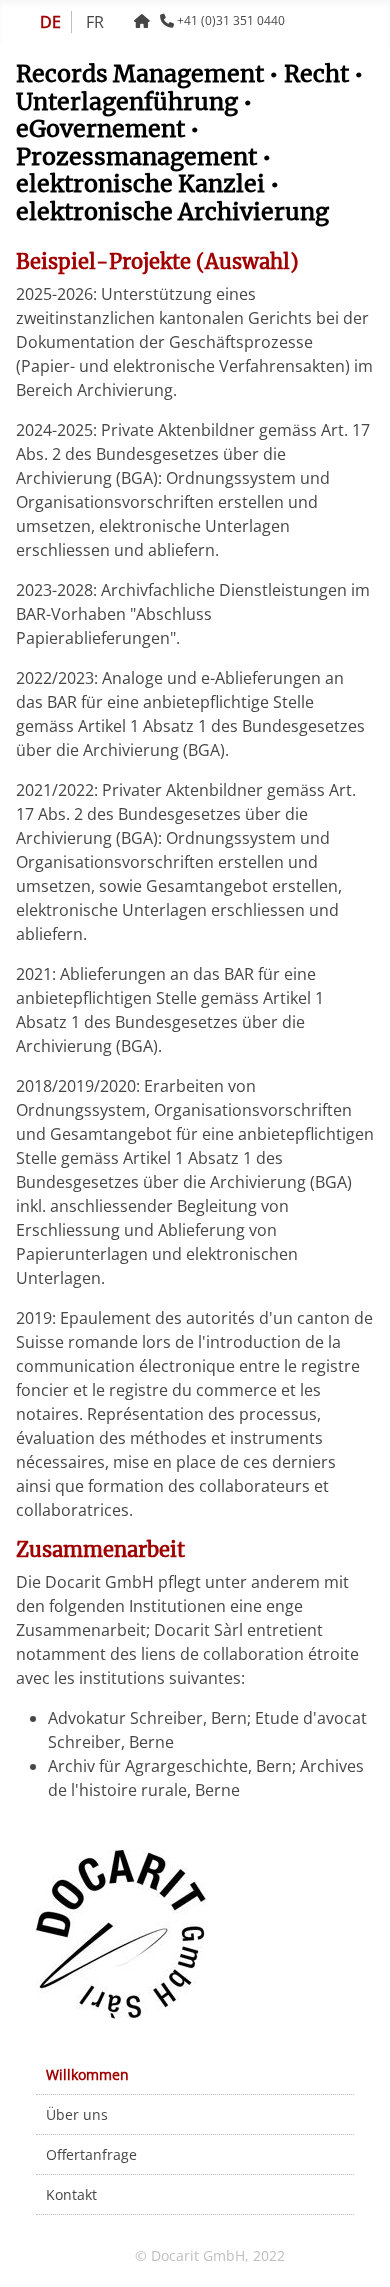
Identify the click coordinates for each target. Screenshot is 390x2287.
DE (50, 22)
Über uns (77, 2114)
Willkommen (87, 2074)
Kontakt (71, 2194)
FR (95, 22)
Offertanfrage (91, 2154)
